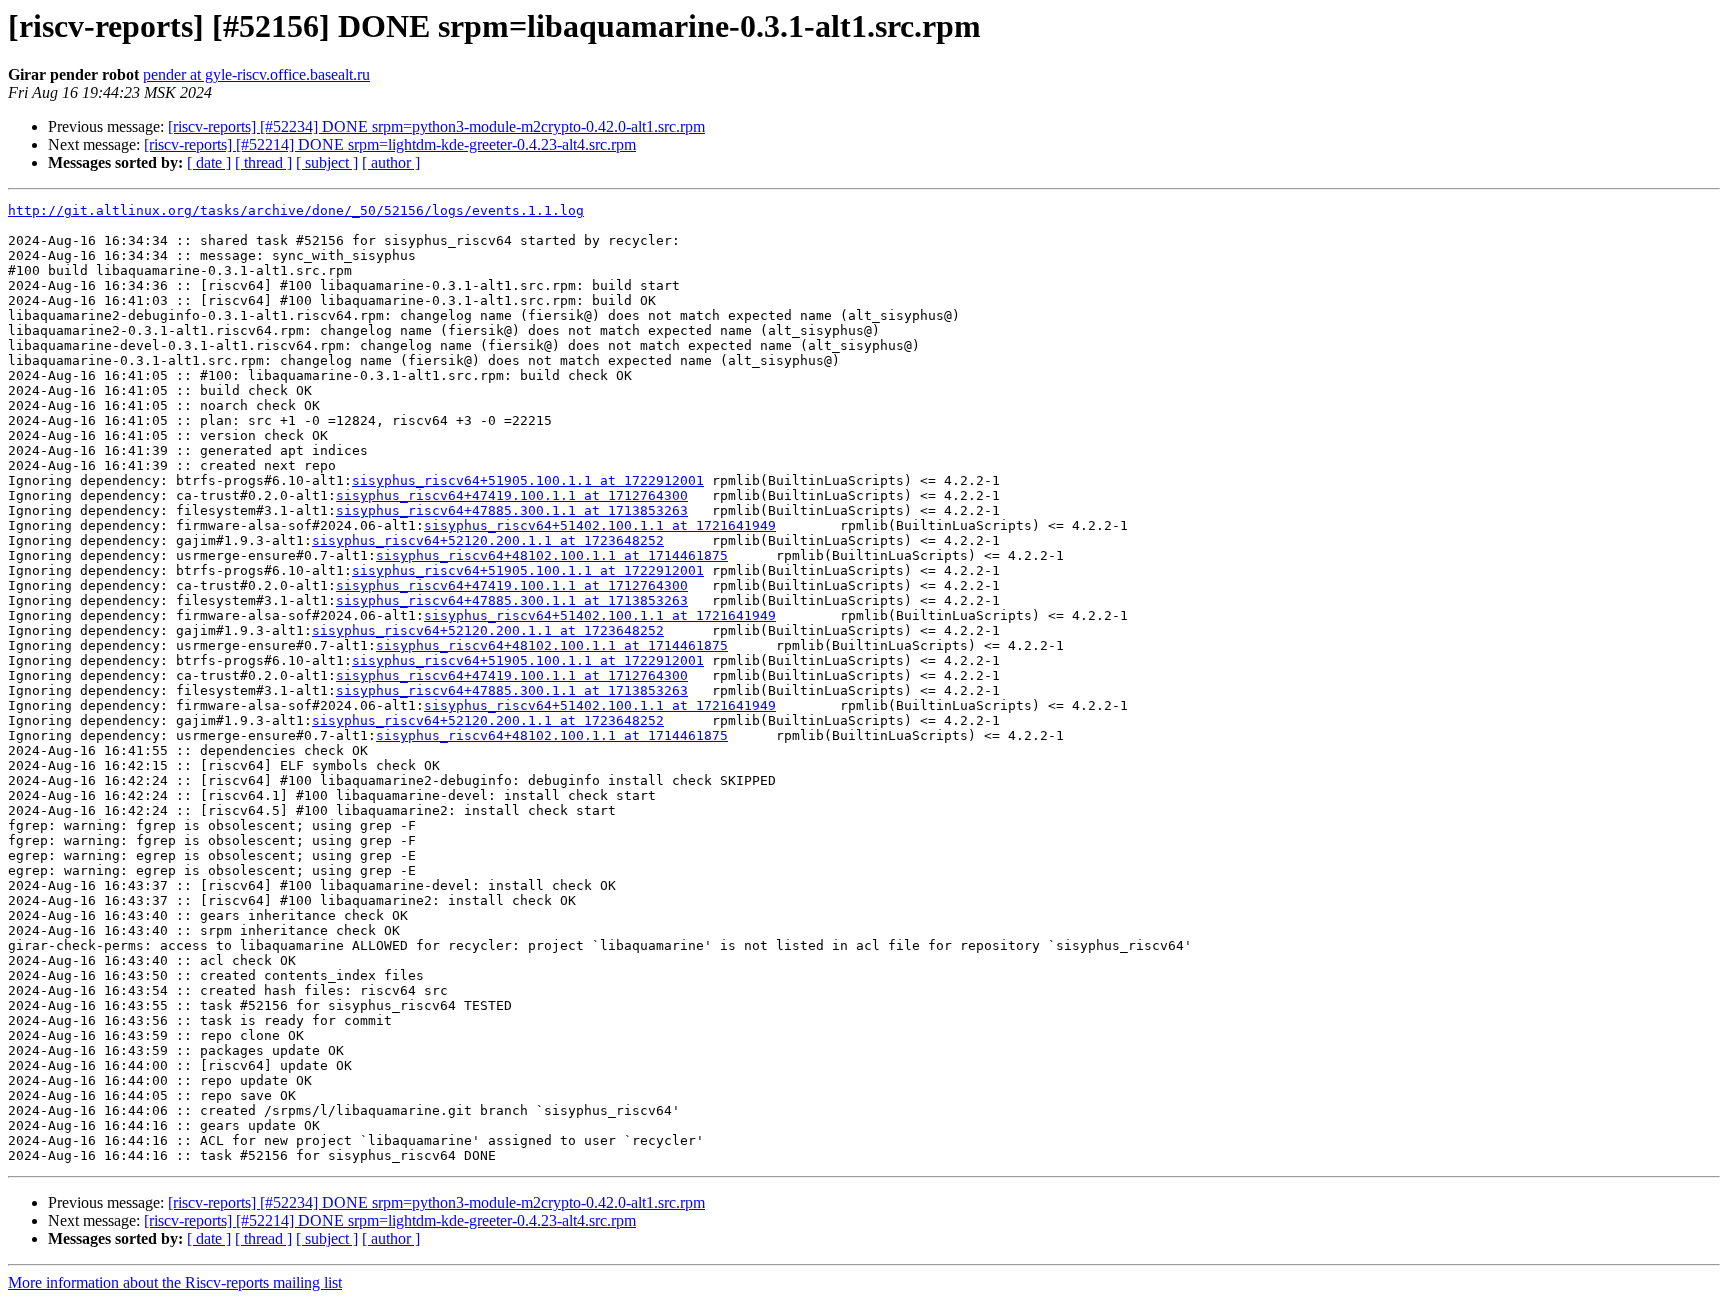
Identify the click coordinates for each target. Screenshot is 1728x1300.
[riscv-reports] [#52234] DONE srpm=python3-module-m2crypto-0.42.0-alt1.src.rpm (436, 126)
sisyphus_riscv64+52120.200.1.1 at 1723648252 (488, 540)
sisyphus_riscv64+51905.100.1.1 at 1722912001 (528, 480)
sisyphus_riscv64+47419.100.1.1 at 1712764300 (512, 495)
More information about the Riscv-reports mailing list (175, 1282)
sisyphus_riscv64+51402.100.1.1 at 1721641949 (600, 525)
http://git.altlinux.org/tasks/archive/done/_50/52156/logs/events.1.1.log (296, 210)
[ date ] (209, 162)
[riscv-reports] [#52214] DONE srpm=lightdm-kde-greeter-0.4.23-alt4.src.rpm (390, 144)
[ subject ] (327, 162)
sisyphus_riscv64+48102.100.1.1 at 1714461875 (552, 555)
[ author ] (391, 162)
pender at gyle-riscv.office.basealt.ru (256, 74)
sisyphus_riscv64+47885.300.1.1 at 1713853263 (512, 510)
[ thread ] (263, 162)
